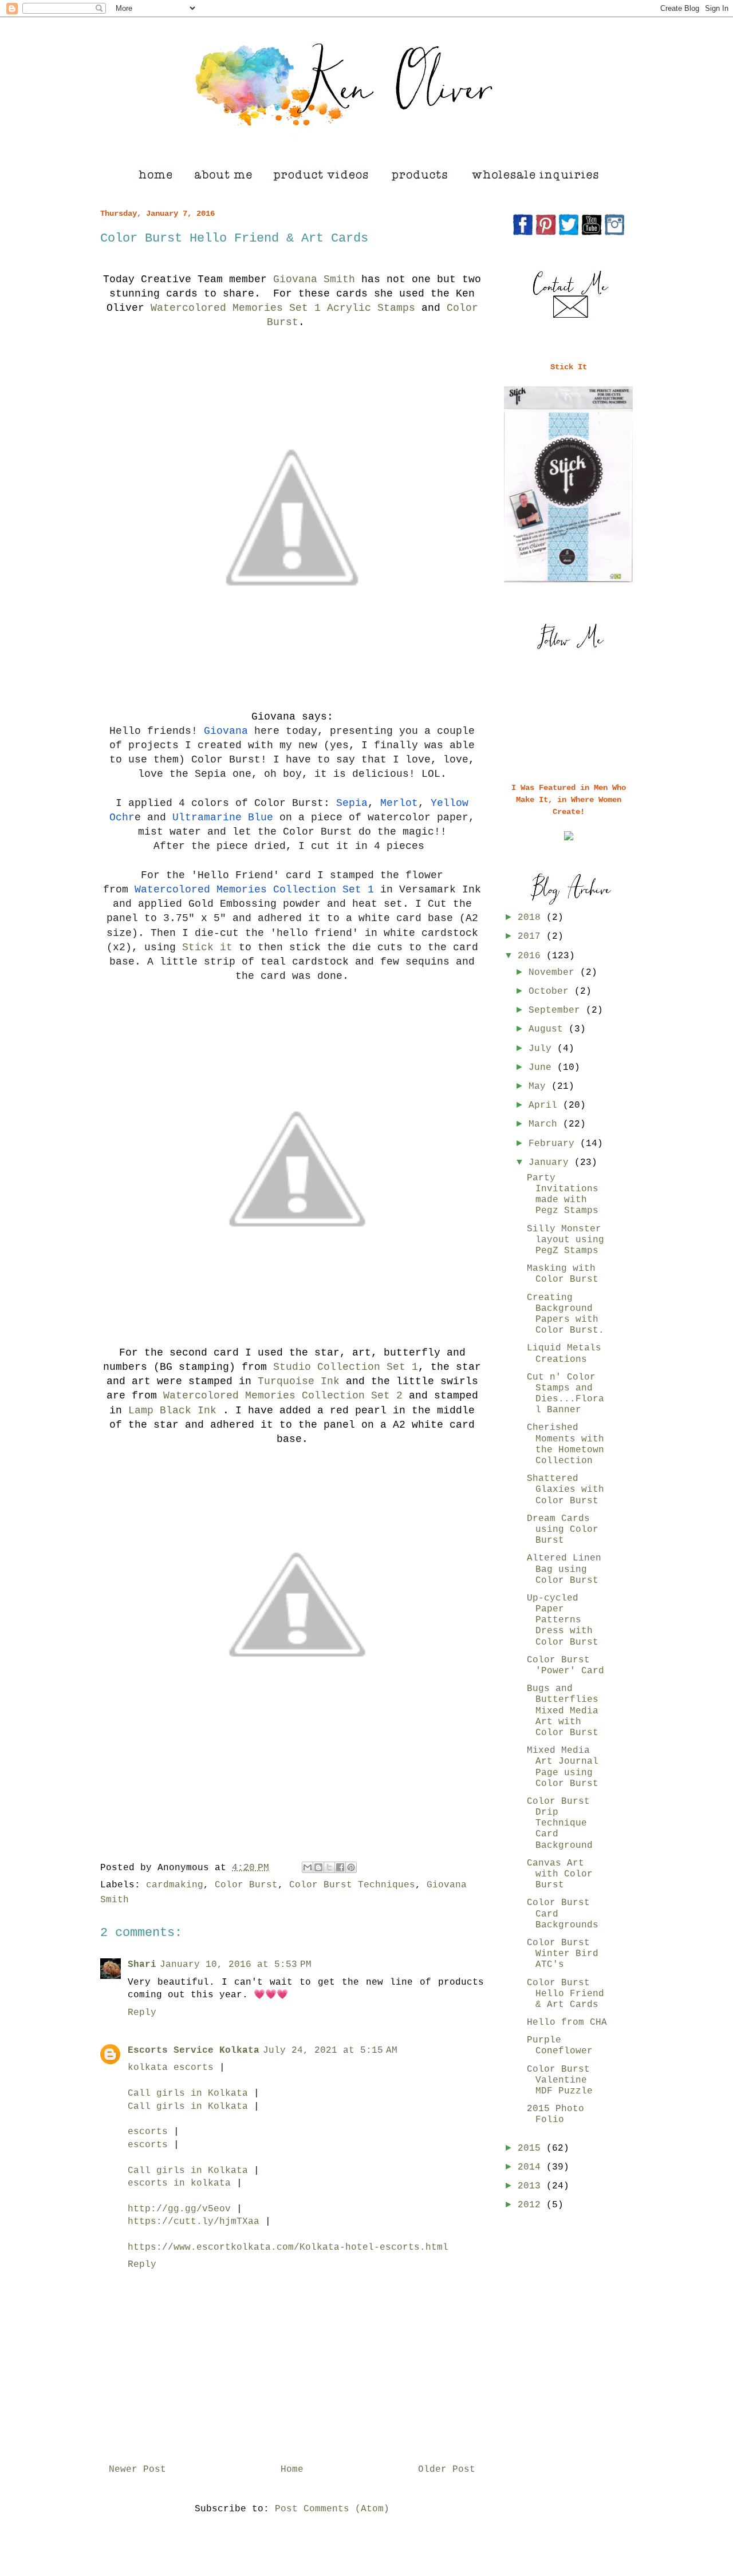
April (546, 1105)
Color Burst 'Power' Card (565, 1666)
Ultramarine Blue (223, 817)
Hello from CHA (567, 2022)
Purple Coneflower (560, 2046)
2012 (532, 2205)
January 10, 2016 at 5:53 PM (236, 1965)
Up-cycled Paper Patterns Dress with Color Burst (563, 1620)
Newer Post (137, 2470)
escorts (148, 2132)
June (543, 1068)
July (543, 1049)
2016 (532, 956)
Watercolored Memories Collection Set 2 (283, 1396)
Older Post (447, 2470)
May (540, 1086)
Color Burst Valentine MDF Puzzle (560, 2080)
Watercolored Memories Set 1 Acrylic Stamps (283, 308)
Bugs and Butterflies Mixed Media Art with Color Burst (563, 1711)
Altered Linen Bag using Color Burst (564, 1569)
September (557, 1010)
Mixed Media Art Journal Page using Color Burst (563, 1767)
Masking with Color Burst (563, 1274)
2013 (532, 2186)
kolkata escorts (171, 2068)
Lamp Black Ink (176, 1411)
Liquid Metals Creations (564, 1354)
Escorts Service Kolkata (194, 2050)
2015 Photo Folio (555, 2114)
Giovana (223, 731)
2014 (532, 2167)
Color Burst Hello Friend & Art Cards (565, 1994)
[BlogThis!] (318, 1867)
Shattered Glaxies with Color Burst (565, 1490)
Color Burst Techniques (352, 1885)
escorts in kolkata (179, 2183)
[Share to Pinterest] (351, 1867)
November (554, 973)
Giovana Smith (314, 279)
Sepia (352, 803)
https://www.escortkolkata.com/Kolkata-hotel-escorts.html (288, 2247)
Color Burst (246, 1885)
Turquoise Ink (299, 1381)
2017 (532, 937)
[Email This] (308, 1867)
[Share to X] (329, 1867)
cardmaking (175, 1885)
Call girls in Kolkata (188, 2093)
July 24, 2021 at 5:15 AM (330, 2050)
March (546, 1124)
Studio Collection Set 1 (346, 1367)
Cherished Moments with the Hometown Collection (565, 1444)
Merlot (399, 803)
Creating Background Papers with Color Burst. (565, 1314)
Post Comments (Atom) (332, 2509)
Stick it (207, 947)
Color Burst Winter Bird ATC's (563, 1954)
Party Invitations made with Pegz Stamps (563, 1195)
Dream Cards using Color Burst (563, 1530)
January (551, 1163)
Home (292, 2470)
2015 (532, 2148)
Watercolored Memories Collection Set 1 (254, 890)
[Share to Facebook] (340, 1867)
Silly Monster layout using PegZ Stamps (565, 1240)
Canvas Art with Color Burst (560, 1874)
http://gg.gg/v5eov (179, 2209)
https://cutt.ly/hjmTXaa (194, 2222)
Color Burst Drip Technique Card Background (560, 1824)
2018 (532, 918)
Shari (142, 1965)
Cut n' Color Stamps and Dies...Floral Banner (565, 1394)
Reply (142, 2013)
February (554, 1144)
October (551, 991)
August (549, 1029)
